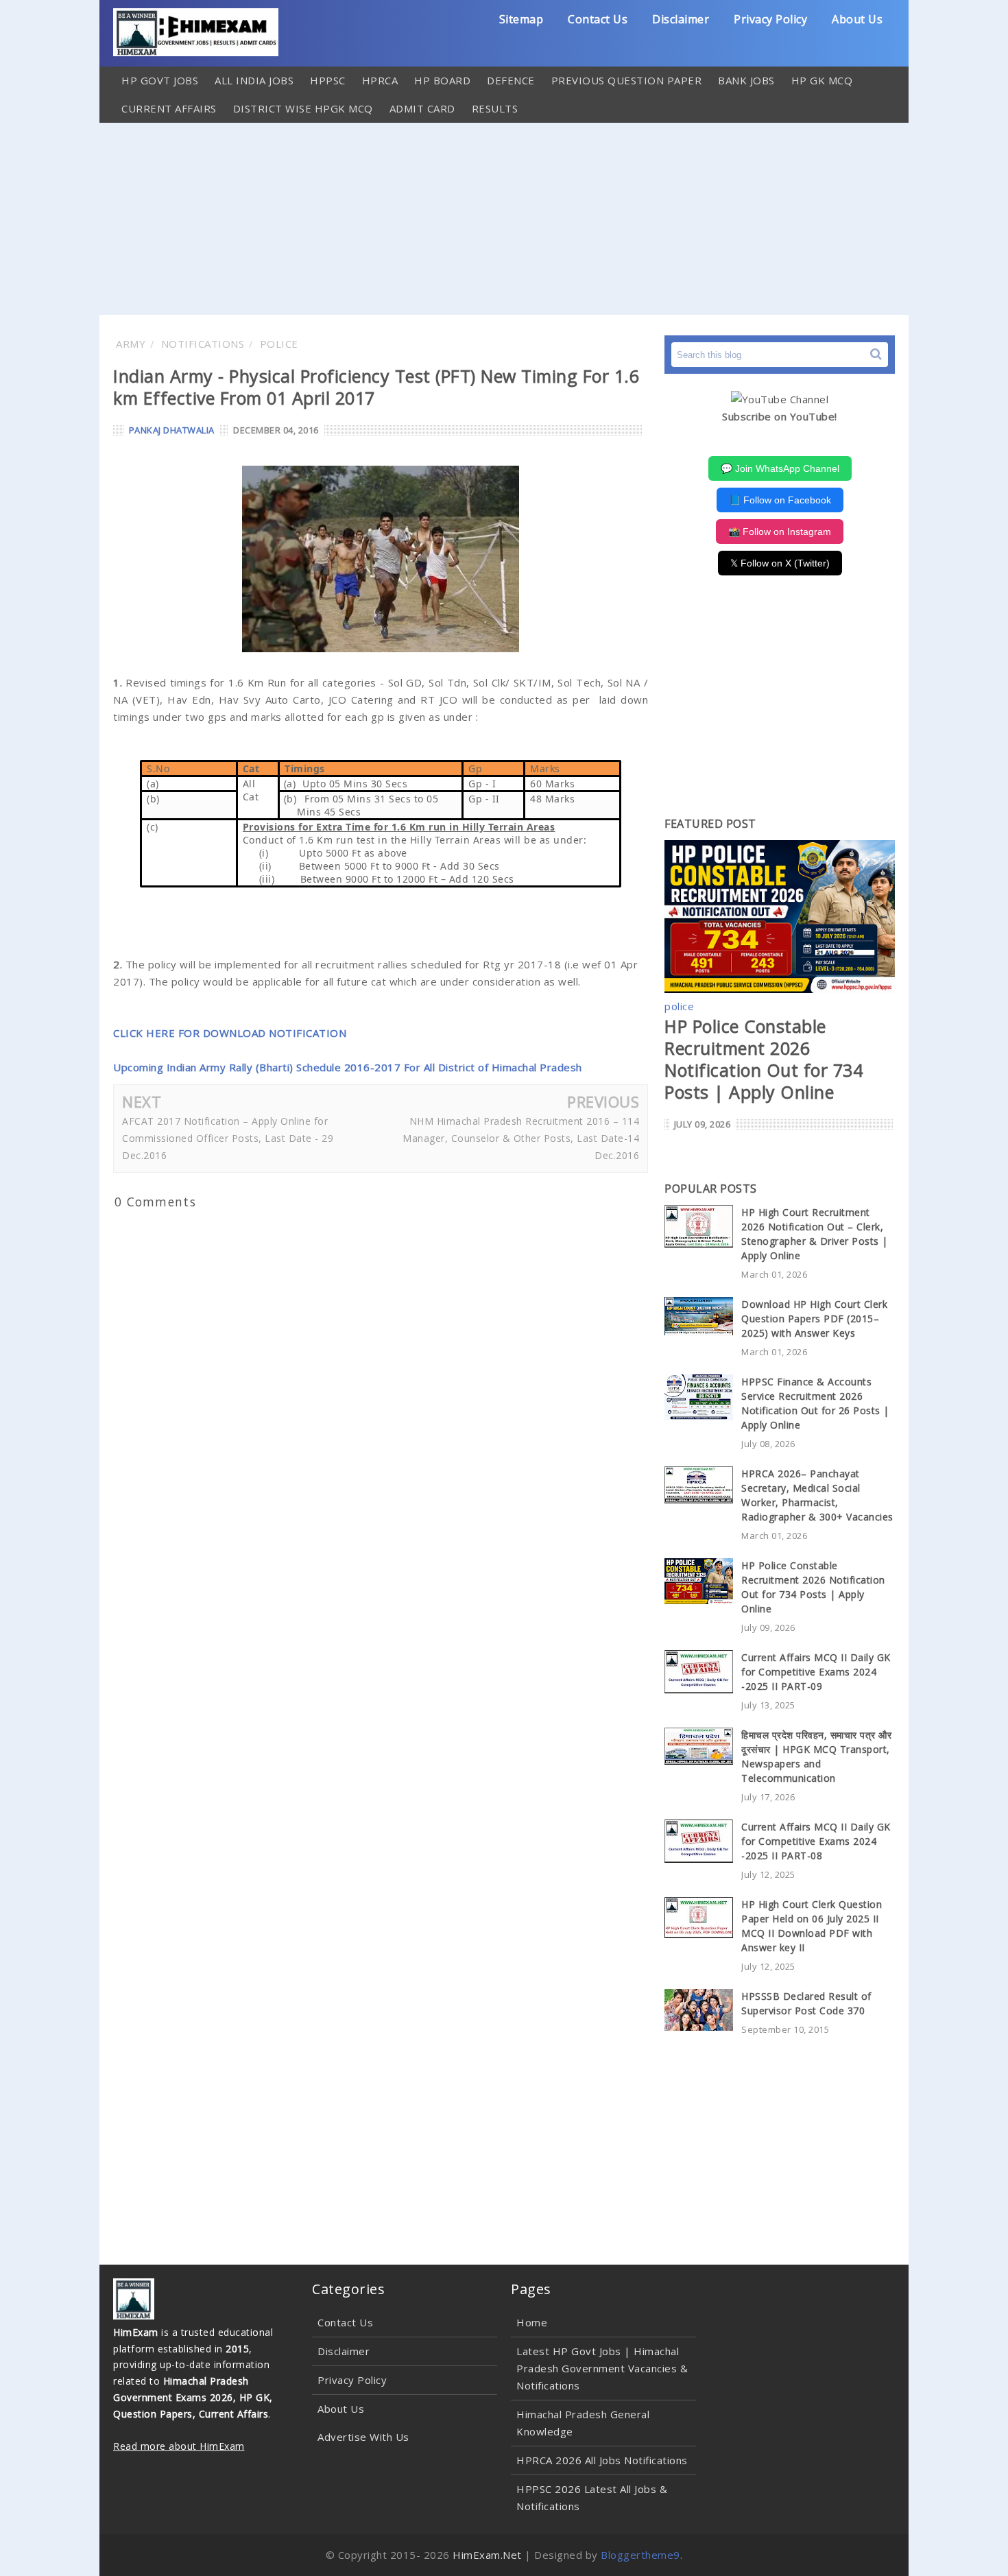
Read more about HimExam (179, 2446)
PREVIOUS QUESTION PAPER (627, 80)
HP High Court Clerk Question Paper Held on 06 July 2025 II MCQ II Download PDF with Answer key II (812, 1926)
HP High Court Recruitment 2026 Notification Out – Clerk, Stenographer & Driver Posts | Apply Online (815, 1234)
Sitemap (521, 19)
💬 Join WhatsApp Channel (780, 468)
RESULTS (495, 108)
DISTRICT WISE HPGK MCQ (303, 108)
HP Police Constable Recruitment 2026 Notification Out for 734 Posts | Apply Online (764, 1059)
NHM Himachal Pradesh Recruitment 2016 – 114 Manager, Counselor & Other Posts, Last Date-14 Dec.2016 (521, 1138)
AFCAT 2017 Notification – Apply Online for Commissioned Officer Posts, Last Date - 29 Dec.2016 (228, 1138)
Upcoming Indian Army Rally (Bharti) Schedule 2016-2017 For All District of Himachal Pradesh (348, 1067)
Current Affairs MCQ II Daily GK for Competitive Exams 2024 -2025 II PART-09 (816, 1672)
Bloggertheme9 (640, 2555)
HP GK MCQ (822, 80)
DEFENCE (511, 80)
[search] (876, 354)
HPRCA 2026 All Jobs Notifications (602, 2460)
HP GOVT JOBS (160, 80)
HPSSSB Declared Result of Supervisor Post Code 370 (806, 2003)
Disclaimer (681, 19)
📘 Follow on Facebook (780, 500)
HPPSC (328, 80)
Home (532, 2322)
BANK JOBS (746, 80)
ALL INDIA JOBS (254, 80)
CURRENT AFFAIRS (169, 108)
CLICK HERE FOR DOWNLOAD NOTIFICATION (230, 1033)
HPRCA (380, 80)
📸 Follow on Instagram (780, 532)
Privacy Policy (770, 19)
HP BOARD (442, 80)
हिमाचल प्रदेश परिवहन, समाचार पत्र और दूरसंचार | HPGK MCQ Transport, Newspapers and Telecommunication (816, 1756)
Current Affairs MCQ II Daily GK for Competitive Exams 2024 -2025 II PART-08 (816, 1841)
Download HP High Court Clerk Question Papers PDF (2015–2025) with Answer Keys (814, 1319)
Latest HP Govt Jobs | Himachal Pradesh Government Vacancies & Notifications (602, 2368)
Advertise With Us (363, 2437)
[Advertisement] (504, 219)
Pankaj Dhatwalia (172, 430)
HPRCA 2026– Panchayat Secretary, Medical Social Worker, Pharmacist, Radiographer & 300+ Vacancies (817, 1495)
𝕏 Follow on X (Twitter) (780, 563)
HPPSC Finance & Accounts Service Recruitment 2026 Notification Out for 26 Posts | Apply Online (815, 1403)
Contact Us (598, 19)
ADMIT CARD (422, 108)
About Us (857, 19)
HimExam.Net (487, 2555)
